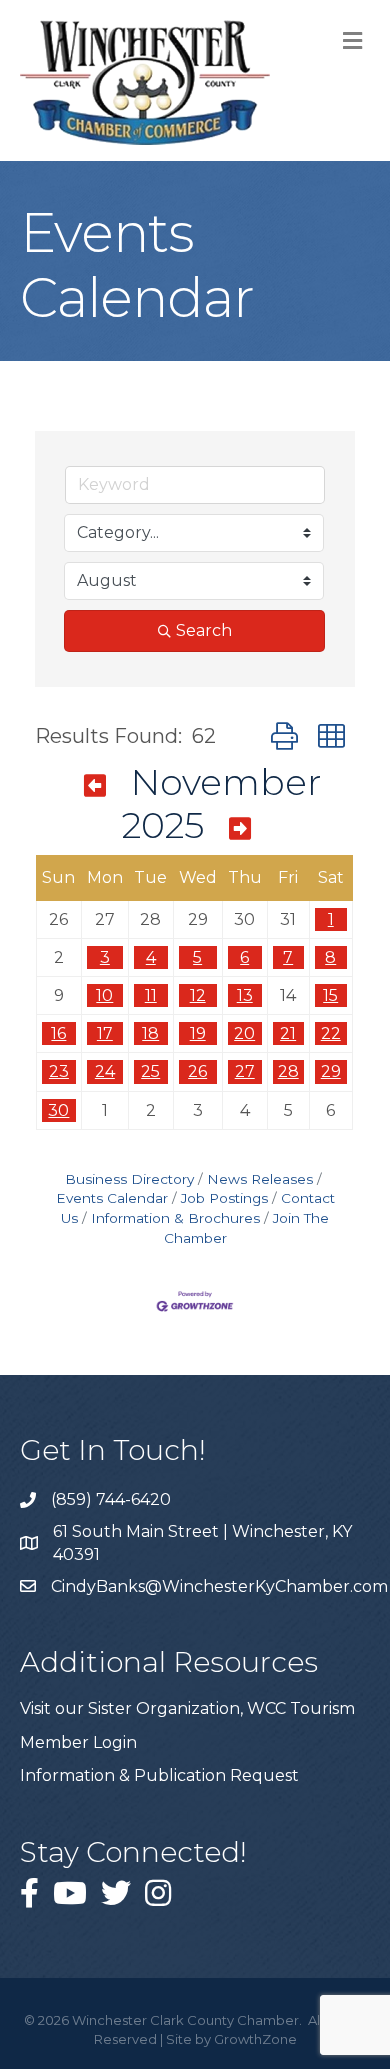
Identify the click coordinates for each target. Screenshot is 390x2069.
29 (331, 1071)
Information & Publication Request (159, 1775)
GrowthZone (255, 2039)
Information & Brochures (175, 1218)
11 (151, 995)
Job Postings (224, 1198)
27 (245, 1071)
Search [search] (204, 630)
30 (58, 1110)
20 (244, 1033)
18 (150, 1033)
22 (331, 1033)
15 (330, 995)
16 (58, 1033)
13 (245, 995)
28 (288, 1071)
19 (198, 1033)
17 (105, 1033)
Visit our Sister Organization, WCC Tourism (187, 1708)
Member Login (78, 1742)
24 (105, 1071)
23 (59, 1071)
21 (288, 1033)
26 (197, 1071)
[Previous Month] (95, 786)
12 (198, 995)
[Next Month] (240, 829)
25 (150, 1071)
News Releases (260, 1179)
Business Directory (129, 1179)
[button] (284, 736)
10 (104, 995)
